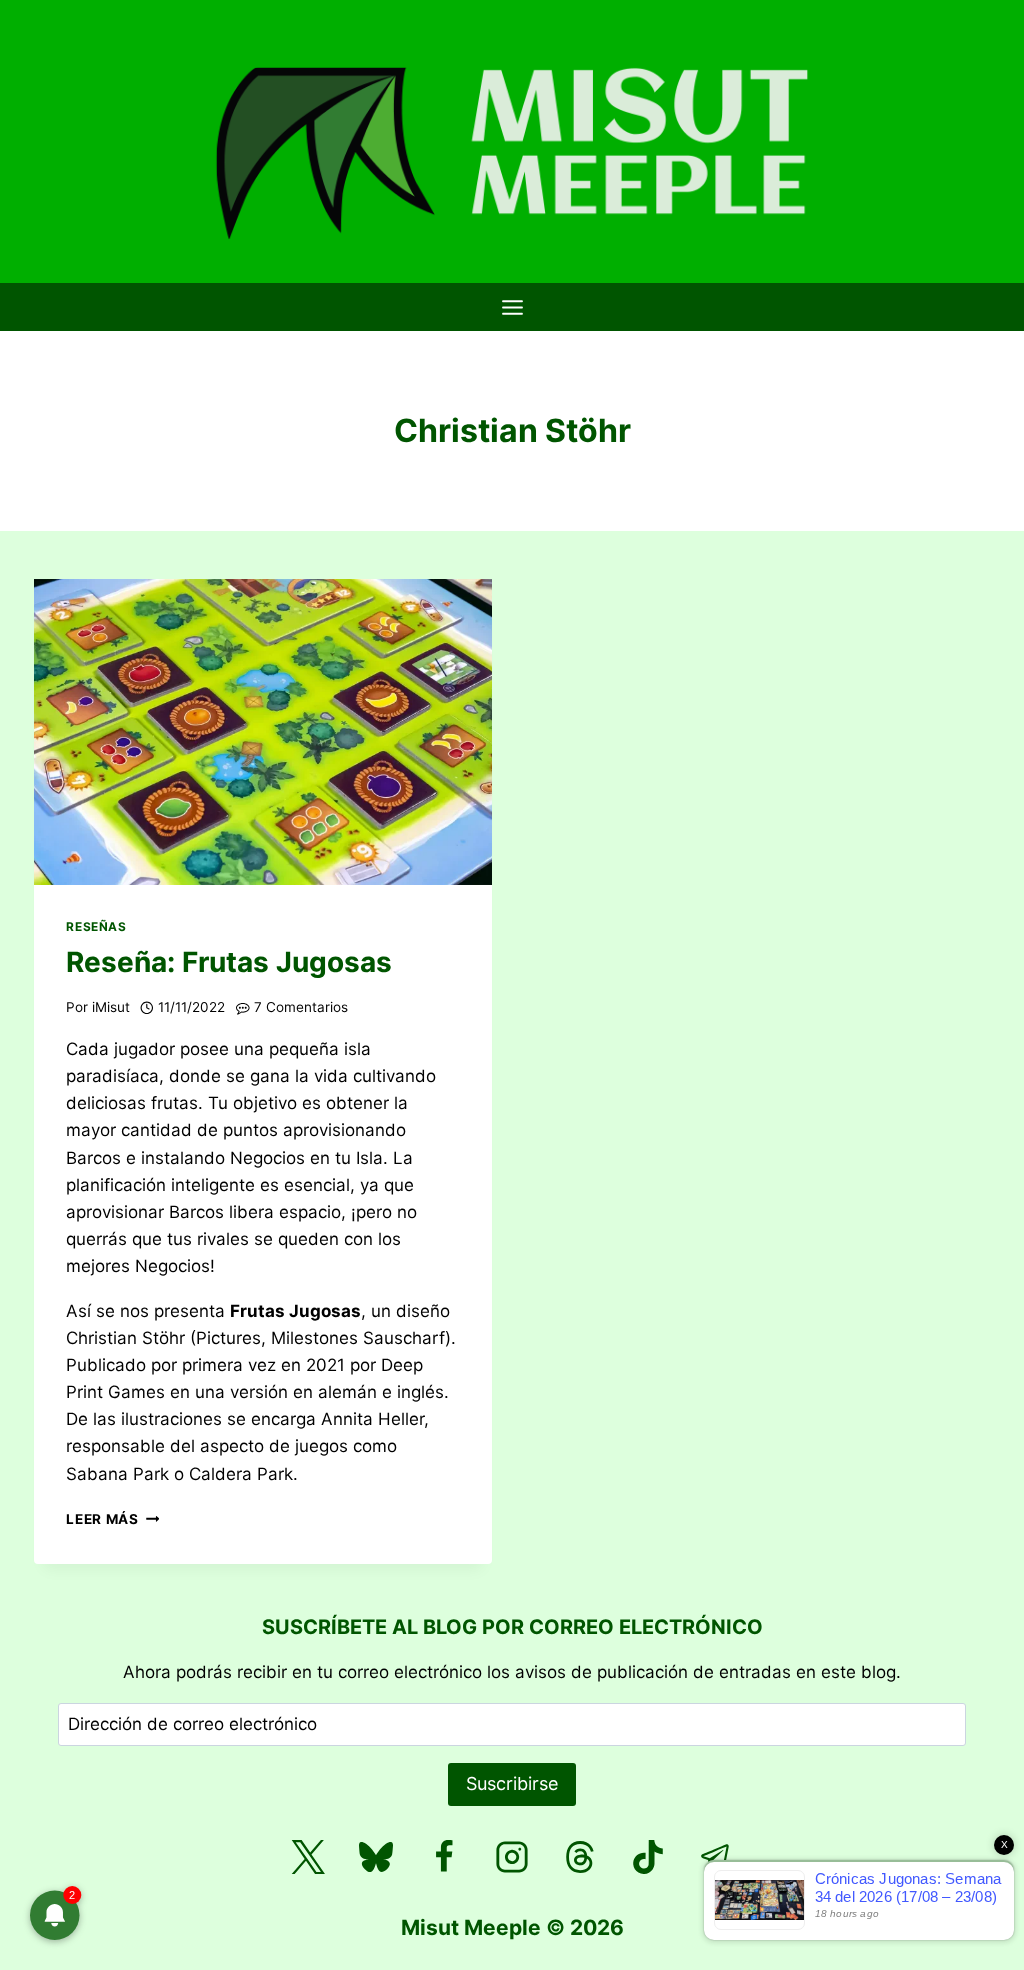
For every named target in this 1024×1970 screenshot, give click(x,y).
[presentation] (263, 731)
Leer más (112, 1519)
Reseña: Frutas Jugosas (229, 962)
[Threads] (580, 1857)
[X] (308, 1857)
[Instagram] (512, 1857)
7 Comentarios (301, 1007)
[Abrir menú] (512, 307)
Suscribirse (512, 1783)
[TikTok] (648, 1857)
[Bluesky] (376, 1857)
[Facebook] (444, 1857)
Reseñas (96, 926)
